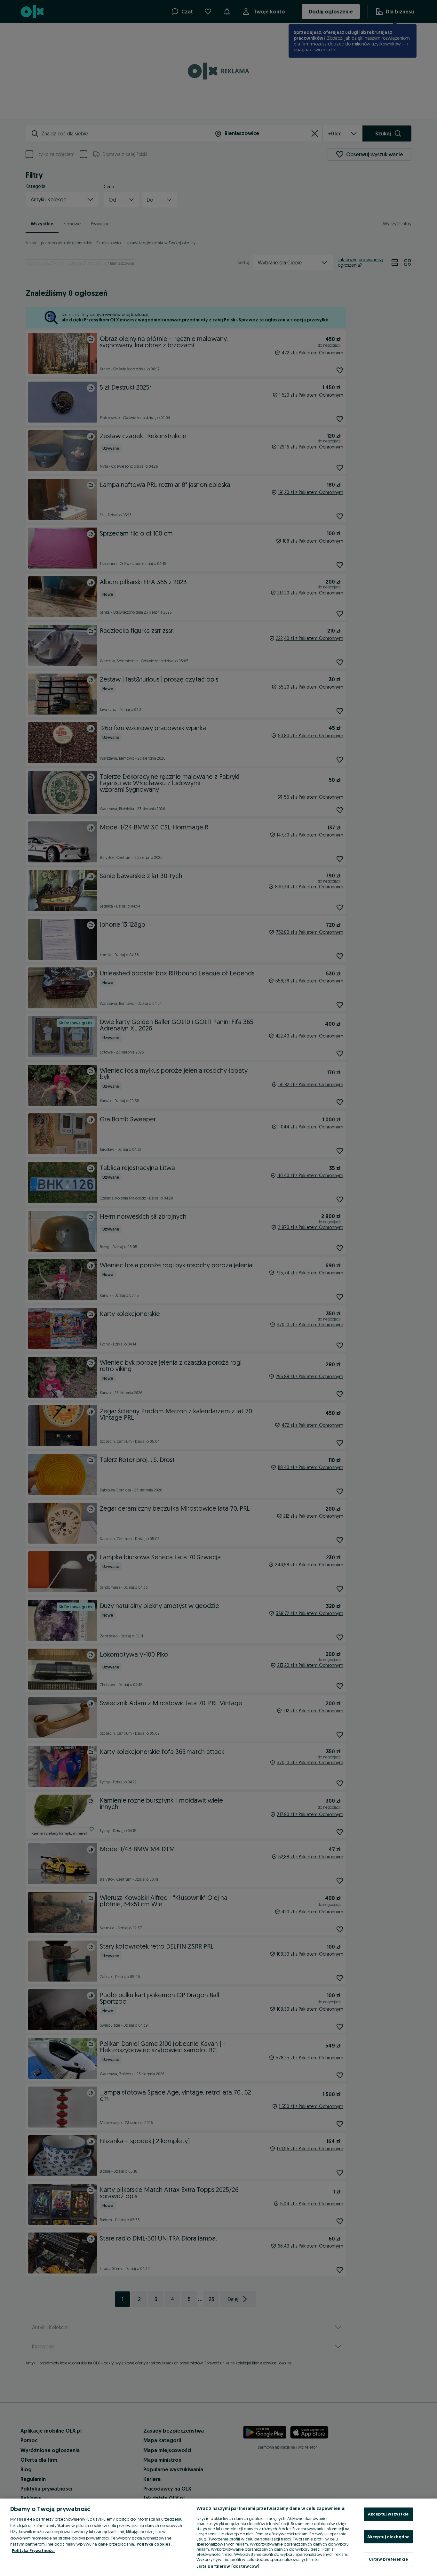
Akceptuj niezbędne (388, 2537)
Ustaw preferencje (388, 2559)
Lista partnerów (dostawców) (228, 2566)
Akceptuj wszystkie (388, 2514)
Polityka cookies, (154, 2544)
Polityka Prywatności (33, 2550)
